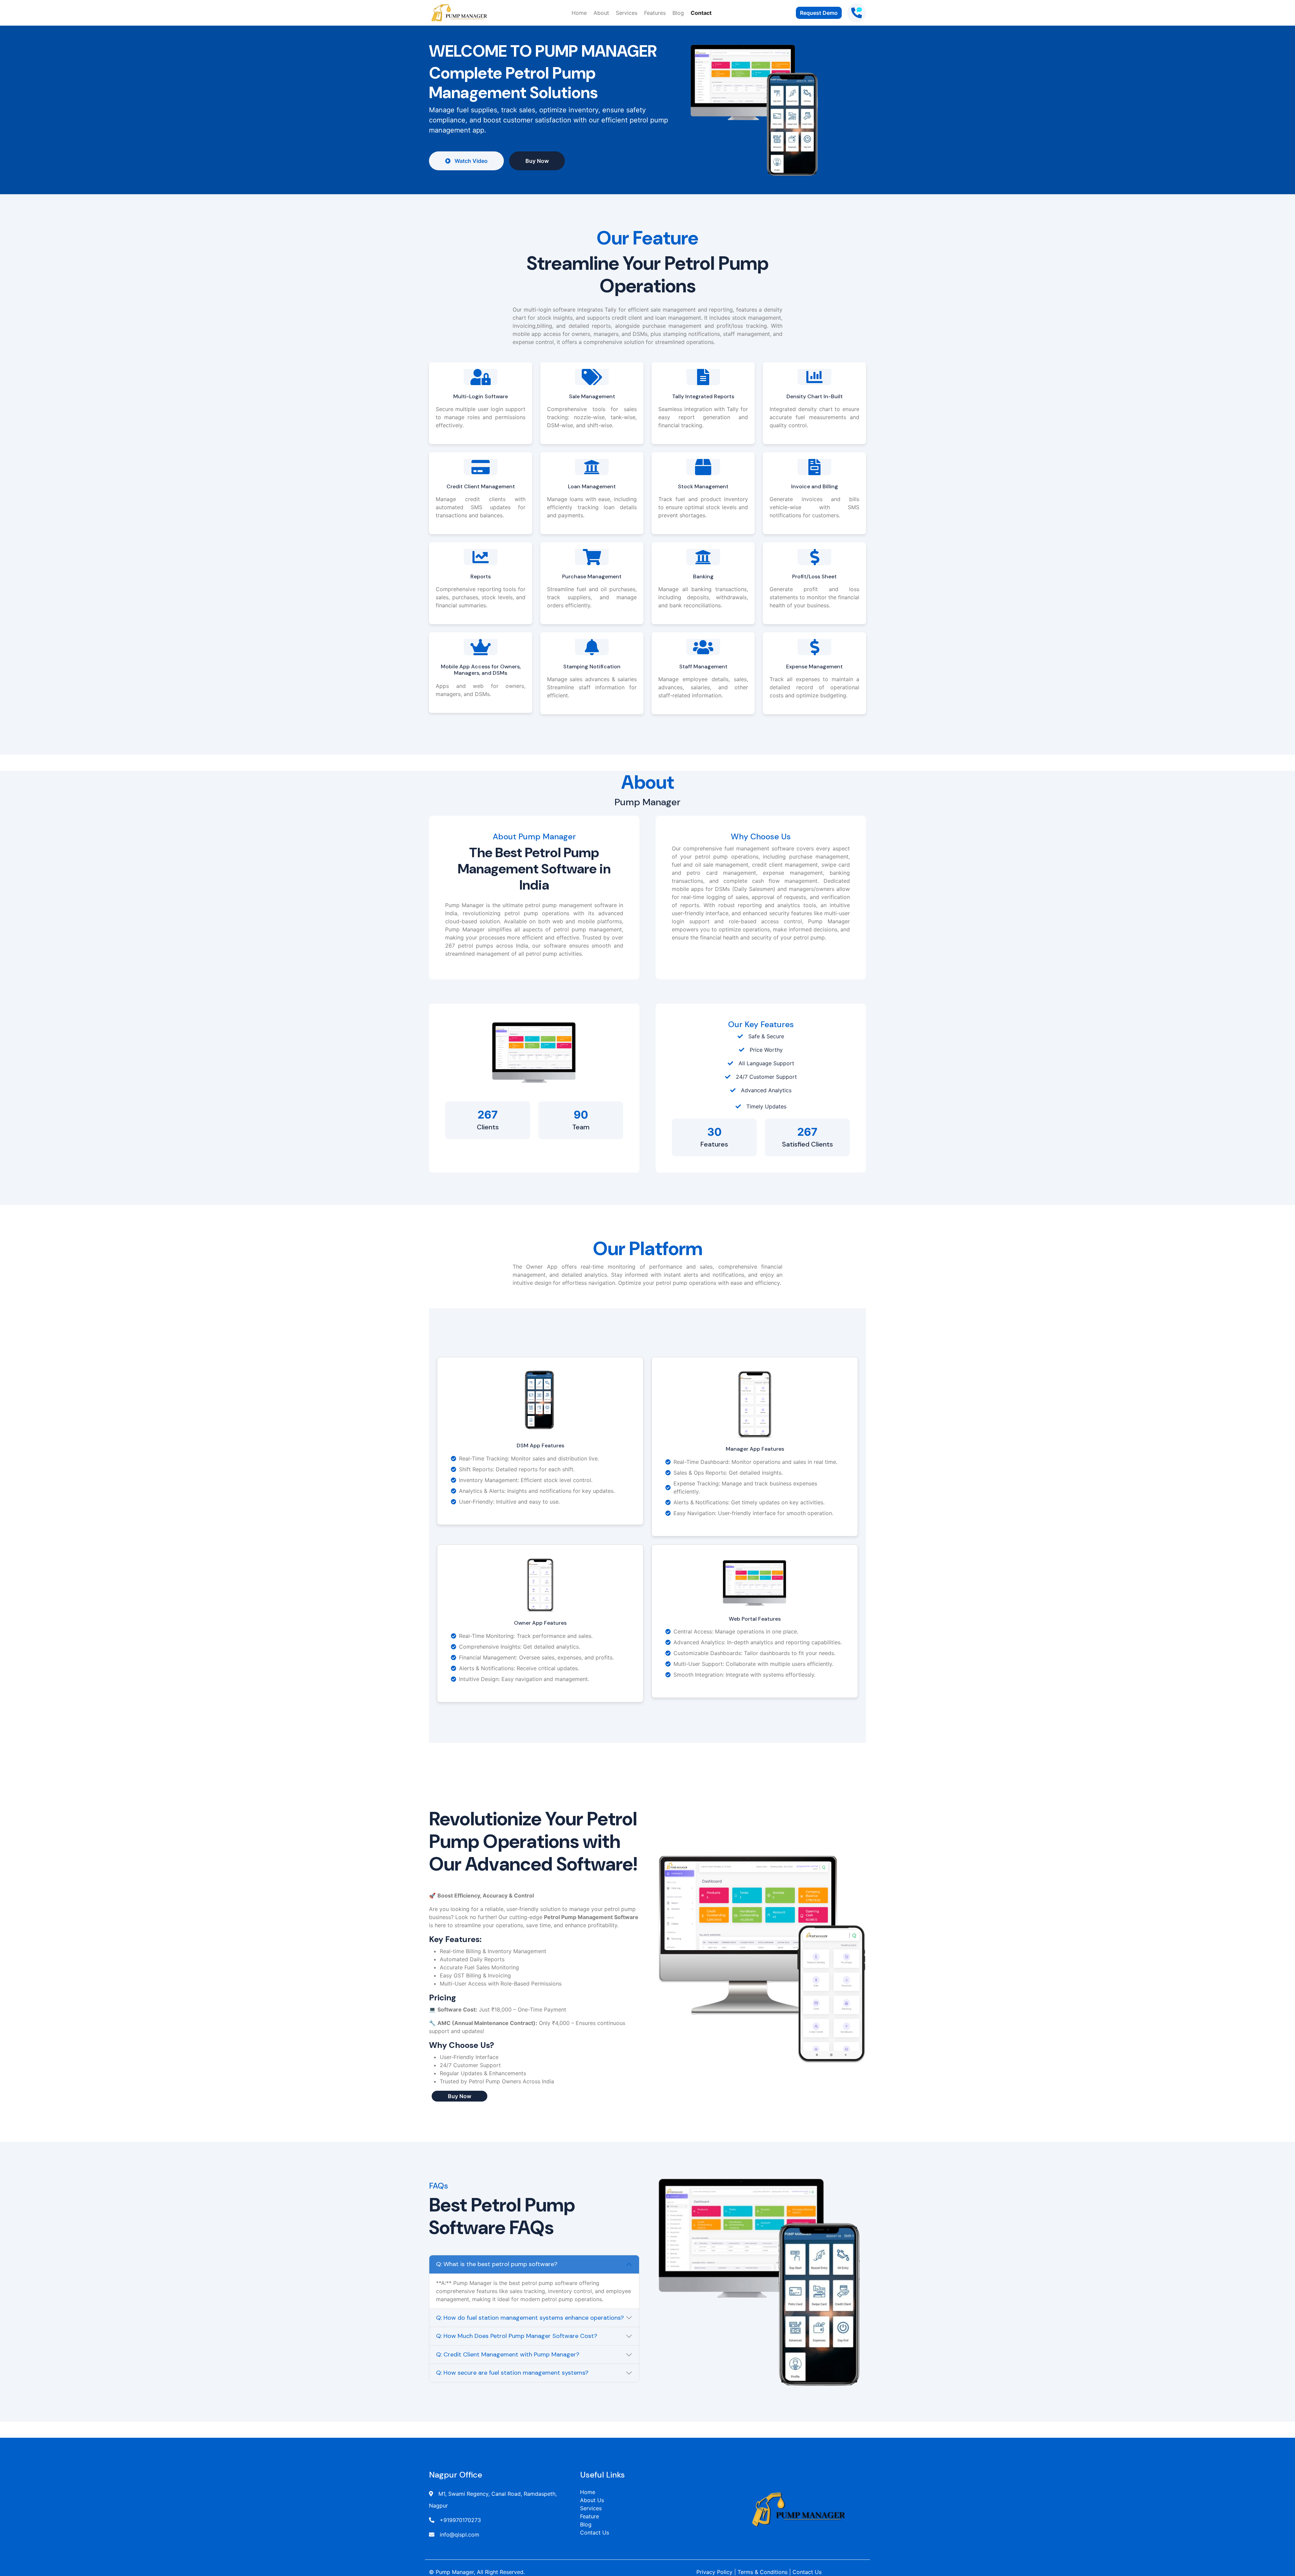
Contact (701, 13)
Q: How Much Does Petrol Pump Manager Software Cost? (517, 2336)
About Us (592, 2500)
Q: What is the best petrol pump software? (497, 2264)
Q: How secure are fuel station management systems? (512, 2373)
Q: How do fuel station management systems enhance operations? (530, 2318)
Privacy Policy (714, 2572)
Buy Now (537, 161)
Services (627, 13)
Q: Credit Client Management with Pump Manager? (508, 2354)
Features (655, 13)
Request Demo (819, 13)
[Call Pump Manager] (857, 13)
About (601, 13)
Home (579, 13)
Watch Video (470, 161)
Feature (589, 2516)
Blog (678, 13)
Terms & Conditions (762, 2572)
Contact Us (595, 2532)
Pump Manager (455, 2572)
